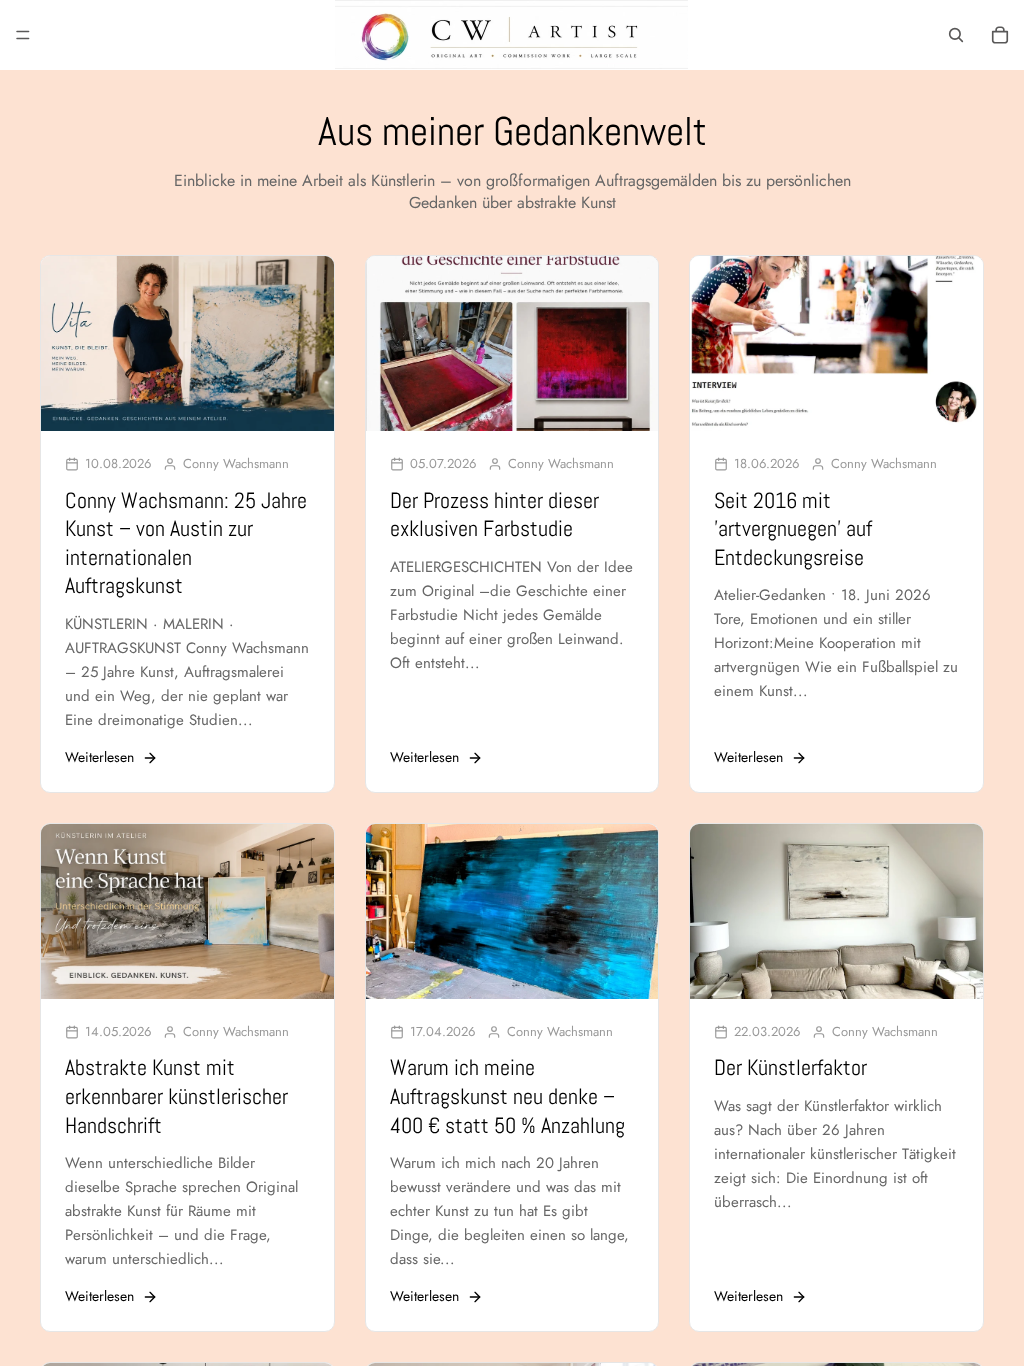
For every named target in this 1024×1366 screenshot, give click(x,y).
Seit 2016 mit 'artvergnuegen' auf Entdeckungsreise (793, 528)
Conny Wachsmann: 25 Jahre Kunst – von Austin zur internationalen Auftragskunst (186, 543)
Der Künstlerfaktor (790, 1067)
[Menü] (23, 35)
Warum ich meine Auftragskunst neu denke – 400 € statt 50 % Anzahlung (507, 1095)
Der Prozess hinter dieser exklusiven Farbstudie (494, 514)
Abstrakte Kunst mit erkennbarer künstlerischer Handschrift (176, 1095)
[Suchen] (956, 35)
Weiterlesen (99, 757)
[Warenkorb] (1000, 35)
